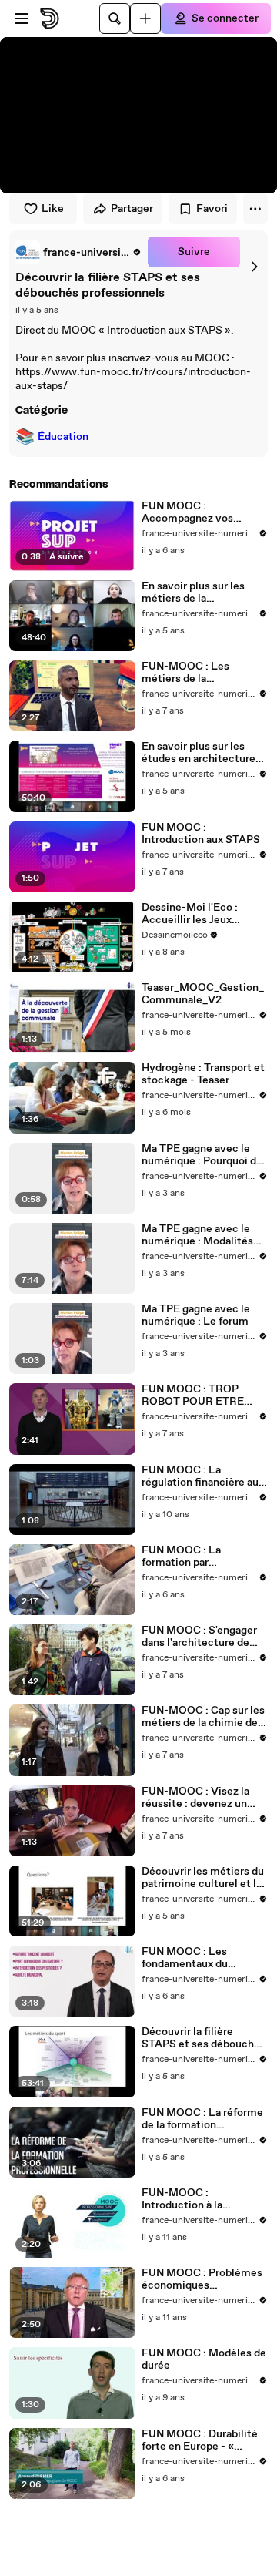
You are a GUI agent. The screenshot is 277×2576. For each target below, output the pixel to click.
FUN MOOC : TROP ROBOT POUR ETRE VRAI (193, 1395)
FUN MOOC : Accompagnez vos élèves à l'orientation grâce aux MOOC (193, 512)
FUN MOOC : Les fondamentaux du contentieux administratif (185, 1958)
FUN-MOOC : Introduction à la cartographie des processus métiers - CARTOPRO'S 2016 (191, 2199)
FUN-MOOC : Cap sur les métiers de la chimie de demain (203, 1717)
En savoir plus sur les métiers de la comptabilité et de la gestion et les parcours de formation (198, 593)
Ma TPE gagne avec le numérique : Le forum (196, 1315)
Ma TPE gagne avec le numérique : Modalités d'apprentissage (197, 1235)
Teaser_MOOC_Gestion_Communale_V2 (203, 994)
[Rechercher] (115, 18)
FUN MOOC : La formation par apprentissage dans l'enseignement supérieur (205, 1557)
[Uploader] (145, 18)
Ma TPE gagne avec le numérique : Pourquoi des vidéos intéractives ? (205, 1155)
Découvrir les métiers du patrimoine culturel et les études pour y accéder (205, 1878)
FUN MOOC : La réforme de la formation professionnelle (202, 2119)
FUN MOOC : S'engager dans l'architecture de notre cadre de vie (199, 1637)
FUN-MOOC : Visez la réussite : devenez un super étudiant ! (195, 1798)
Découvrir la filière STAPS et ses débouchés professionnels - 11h (204, 2038)
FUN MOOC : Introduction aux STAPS (201, 834)
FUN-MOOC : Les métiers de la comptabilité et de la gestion (193, 673)
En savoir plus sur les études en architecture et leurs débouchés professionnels (199, 753)
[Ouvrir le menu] (22, 18)
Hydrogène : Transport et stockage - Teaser (203, 1074)
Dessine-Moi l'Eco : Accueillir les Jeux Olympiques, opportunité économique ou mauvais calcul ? (204, 914)
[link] (78, 252)
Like (53, 209)
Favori (212, 209)
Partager (132, 209)
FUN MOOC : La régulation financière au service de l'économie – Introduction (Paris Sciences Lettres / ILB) (200, 1476)
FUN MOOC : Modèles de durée (204, 2359)
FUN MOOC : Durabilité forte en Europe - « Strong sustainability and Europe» (204, 2440)
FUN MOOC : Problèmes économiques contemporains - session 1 (203, 2279)
